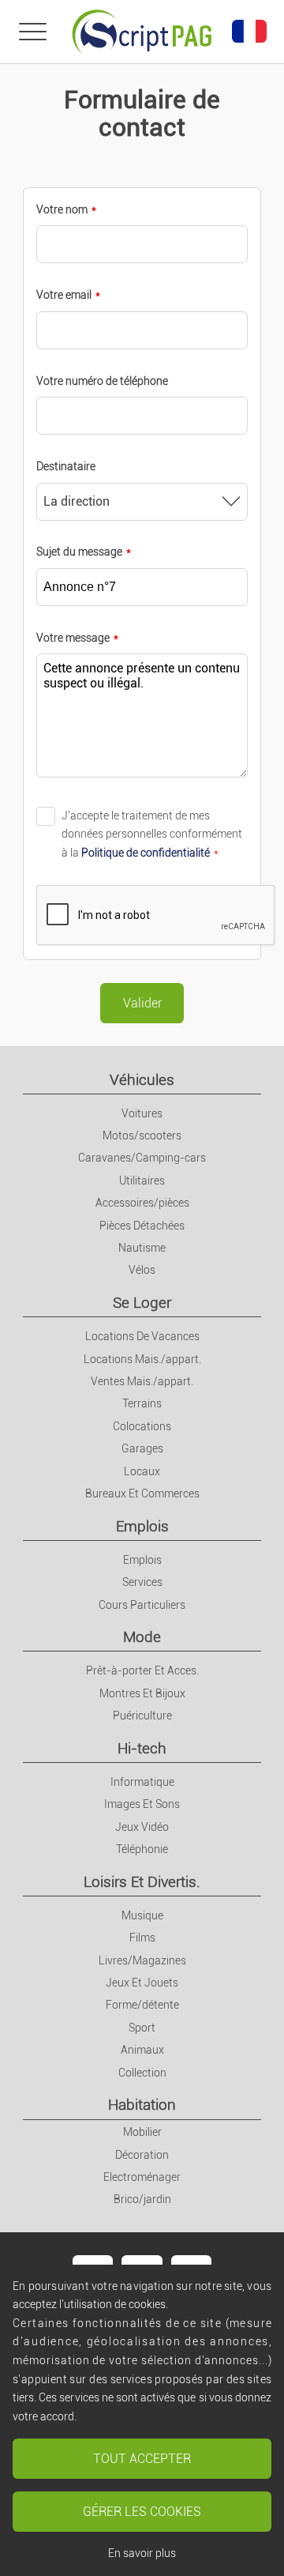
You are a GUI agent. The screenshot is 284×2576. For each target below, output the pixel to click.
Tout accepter (142, 2459)
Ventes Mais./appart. (142, 1381)
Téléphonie (142, 1849)
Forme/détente (142, 2005)
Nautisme (142, 1248)
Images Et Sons (142, 1804)
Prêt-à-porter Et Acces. (142, 1670)
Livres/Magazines (142, 1960)
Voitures (142, 1113)
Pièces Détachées (142, 1226)
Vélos (142, 1270)
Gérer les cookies (142, 2512)
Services (142, 1582)
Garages (142, 1448)
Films (142, 1938)
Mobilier (142, 2132)
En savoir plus (142, 2553)
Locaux (142, 1471)
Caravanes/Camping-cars (142, 1158)
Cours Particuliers (142, 1605)
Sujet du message (79, 552)
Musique (142, 1915)
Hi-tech (142, 1748)
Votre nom (62, 209)
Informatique (142, 1782)
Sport (142, 2028)
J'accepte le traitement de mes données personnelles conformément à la (152, 834)
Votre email (64, 295)
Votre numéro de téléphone (102, 381)
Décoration (142, 2155)
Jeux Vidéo (142, 1827)
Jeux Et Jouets (142, 1983)
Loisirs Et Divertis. (142, 1882)
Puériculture (142, 1715)
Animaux (142, 2050)
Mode (142, 1637)
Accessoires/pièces (142, 1203)
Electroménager (142, 2177)
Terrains (142, 1403)
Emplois (142, 1526)
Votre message (73, 638)
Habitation (142, 2105)
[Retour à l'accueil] (142, 32)
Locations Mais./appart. (142, 1359)
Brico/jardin (142, 2199)
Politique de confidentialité (146, 853)
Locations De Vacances (142, 1336)
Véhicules (142, 1080)
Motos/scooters (142, 1135)
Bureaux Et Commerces (142, 1493)
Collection (142, 2073)
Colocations (142, 1426)
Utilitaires (142, 1181)
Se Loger (142, 1303)
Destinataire (66, 466)
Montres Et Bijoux (142, 1693)
